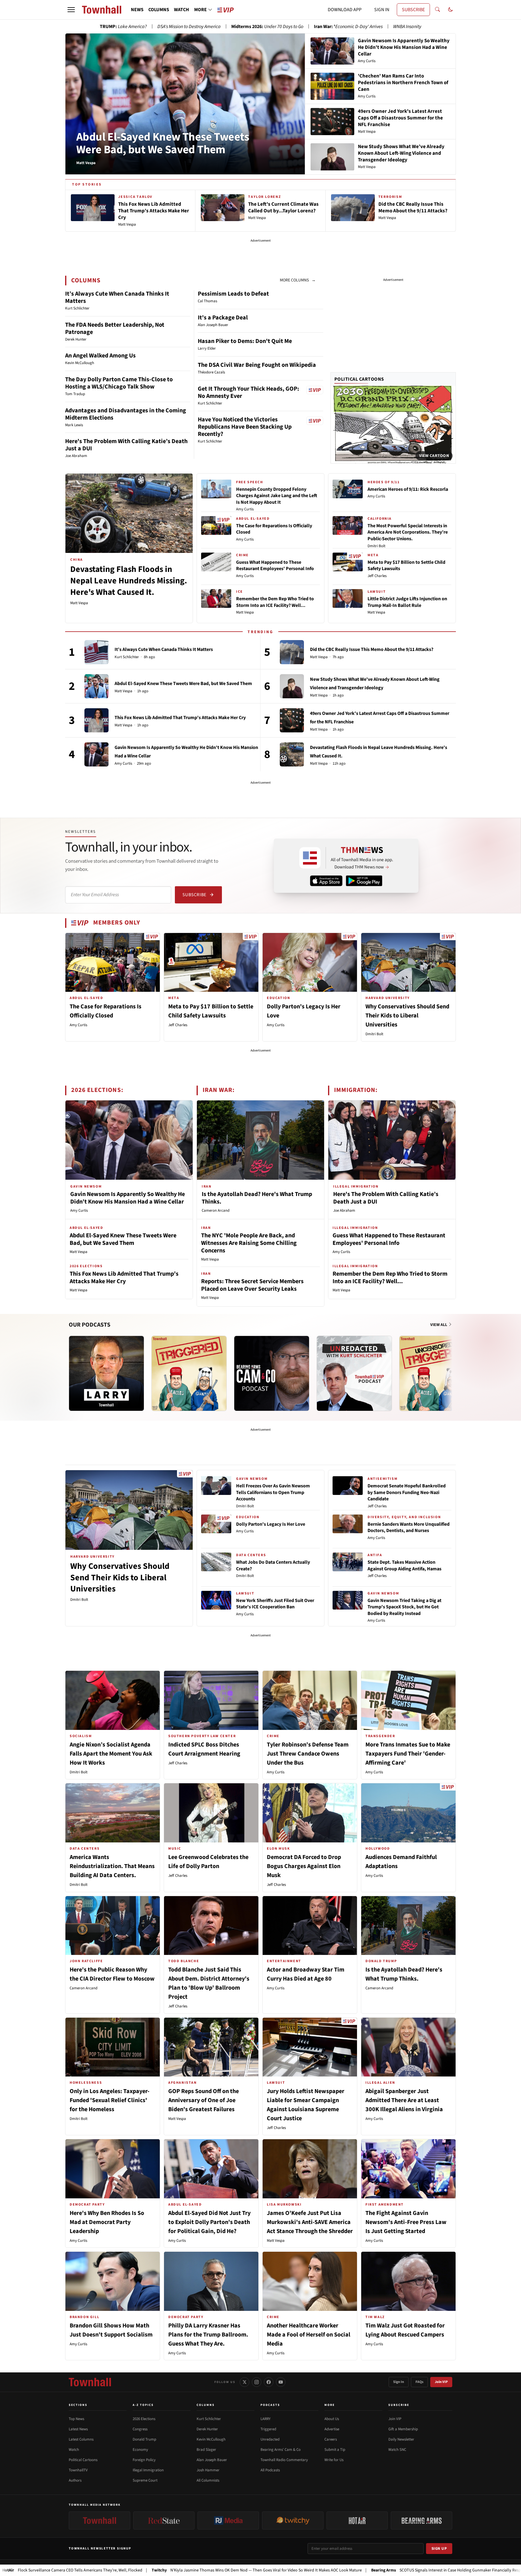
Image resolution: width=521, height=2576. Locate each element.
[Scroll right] (451, 1367)
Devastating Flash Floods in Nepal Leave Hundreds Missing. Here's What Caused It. (129, 581)
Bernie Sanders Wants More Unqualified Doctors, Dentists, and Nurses (409, 1528)
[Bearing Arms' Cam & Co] (272, 1373)
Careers (331, 2439)
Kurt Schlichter (127, 657)
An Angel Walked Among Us (100, 356)
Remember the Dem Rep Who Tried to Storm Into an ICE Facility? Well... (275, 602)
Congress (140, 2429)
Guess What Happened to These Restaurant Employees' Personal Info (275, 566)
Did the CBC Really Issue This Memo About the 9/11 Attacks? (372, 649)
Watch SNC (397, 2450)
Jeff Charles (377, 576)
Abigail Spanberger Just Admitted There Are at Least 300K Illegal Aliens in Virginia (404, 2100)
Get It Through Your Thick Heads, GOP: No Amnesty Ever (248, 392)
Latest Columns (81, 2439)
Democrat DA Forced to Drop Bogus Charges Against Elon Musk (304, 1866)
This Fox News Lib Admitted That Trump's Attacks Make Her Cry (180, 718)
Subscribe (194, 895)
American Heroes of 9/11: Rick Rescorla (408, 489)
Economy (140, 2450)
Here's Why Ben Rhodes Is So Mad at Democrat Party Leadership (107, 2222)
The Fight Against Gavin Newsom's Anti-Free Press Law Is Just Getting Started (406, 2222)
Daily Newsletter (401, 2439)
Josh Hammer (208, 2470)
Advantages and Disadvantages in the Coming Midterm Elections (126, 414)
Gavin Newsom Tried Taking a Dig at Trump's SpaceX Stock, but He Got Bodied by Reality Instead (404, 1607)
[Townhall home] (90, 2382)
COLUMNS (159, 10)
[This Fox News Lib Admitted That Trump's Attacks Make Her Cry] (96, 720)
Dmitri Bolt (376, 546)
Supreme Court (145, 2480)
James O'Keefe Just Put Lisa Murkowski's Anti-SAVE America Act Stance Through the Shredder (310, 2222)
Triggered (268, 2429)
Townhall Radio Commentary (284, 2460)
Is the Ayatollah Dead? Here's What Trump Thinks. (257, 1198)
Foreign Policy (144, 2460)
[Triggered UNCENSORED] (437, 1373)
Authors (75, 2480)
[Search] (437, 10)
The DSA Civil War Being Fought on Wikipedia (257, 365)
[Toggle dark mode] (450, 10)
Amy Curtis (245, 509)
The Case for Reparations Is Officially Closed (274, 529)
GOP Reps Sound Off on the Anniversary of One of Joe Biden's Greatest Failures (204, 2100)
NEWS (137, 10)
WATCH (182, 10)
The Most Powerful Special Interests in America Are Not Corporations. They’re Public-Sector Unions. (408, 532)
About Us (332, 2419)
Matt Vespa (79, 603)
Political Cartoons (359, 379)
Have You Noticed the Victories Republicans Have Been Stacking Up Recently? (245, 427)
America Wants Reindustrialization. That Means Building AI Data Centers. (112, 1866)
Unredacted (270, 2439)
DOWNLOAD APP (345, 10)
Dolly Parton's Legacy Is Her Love (271, 1524)
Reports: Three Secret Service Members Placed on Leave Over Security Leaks (252, 1285)
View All (439, 1325)
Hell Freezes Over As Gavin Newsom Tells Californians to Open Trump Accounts (273, 1492)
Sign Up (439, 2549)
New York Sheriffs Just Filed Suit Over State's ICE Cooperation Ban (275, 1604)
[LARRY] (106, 1373)
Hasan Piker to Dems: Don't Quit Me (245, 341)
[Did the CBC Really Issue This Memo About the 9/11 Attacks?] (292, 652)
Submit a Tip (335, 2450)
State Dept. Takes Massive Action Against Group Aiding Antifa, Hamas (404, 1566)
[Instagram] (257, 2382)
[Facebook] (269, 2382)
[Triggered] (189, 1373)
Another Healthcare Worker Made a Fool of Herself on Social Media (309, 2335)
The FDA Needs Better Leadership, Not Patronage (115, 328)
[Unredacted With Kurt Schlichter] (354, 1373)
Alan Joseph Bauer (212, 2460)
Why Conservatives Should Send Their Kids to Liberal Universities (407, 1016)
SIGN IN (382, 10)
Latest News (78, 2429)
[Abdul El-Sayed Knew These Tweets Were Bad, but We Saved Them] (96, 686)
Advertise (332, 2429)
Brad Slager (206, 2450)
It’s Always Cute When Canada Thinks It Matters (117, 297)
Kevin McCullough (211, 2439)
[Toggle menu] (71, 10)
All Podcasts (270, 2470)
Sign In (399, 2382)
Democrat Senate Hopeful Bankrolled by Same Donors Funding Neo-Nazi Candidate (407, 1492)
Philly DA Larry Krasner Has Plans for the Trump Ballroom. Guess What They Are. (208, 2335)
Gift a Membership (403, 2429)
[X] (245, 2382)
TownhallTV (78, 2470)
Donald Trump (144, 2439)
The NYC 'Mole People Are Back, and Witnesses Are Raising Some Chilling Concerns (249, 1243)
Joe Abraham (344, 1210)
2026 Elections (144, 2419)
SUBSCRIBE (413, 10)
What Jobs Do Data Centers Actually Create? (273, 1566)
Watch (74, 2450)
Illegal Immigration (148, 2470)
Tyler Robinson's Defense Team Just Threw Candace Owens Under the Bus (308, 1754)
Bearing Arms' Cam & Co (281, 2450)
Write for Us (334, 2460)
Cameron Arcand (216, 1210)
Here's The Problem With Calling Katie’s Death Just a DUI (126, 445)
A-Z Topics (143, 2405)
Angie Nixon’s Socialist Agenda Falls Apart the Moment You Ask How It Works (111, 1754)
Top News (76, 2419)
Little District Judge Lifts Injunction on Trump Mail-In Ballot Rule (407, 602)
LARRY (265, 2419)
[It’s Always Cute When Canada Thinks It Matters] (96, 652)
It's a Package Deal (223, 318)
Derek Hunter (207, 2429)
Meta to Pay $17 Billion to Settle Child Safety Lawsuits (406, 566)
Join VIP (441, 2382)
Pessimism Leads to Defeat (233, 294)
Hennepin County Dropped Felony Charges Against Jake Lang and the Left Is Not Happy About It (277, 496)
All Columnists (208, 2480)
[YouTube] (281, 2382)
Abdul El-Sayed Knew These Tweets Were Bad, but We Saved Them (163, 143)
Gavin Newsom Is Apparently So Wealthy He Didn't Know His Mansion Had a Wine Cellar (128, 1198)
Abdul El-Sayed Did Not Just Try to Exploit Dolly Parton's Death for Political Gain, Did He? (209, 2222)
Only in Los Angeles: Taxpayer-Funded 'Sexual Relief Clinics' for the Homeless (110, 2100)
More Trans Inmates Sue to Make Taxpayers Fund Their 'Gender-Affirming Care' (408, 1754)
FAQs (419, 2382)
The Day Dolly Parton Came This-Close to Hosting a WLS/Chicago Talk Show (119, 383)
